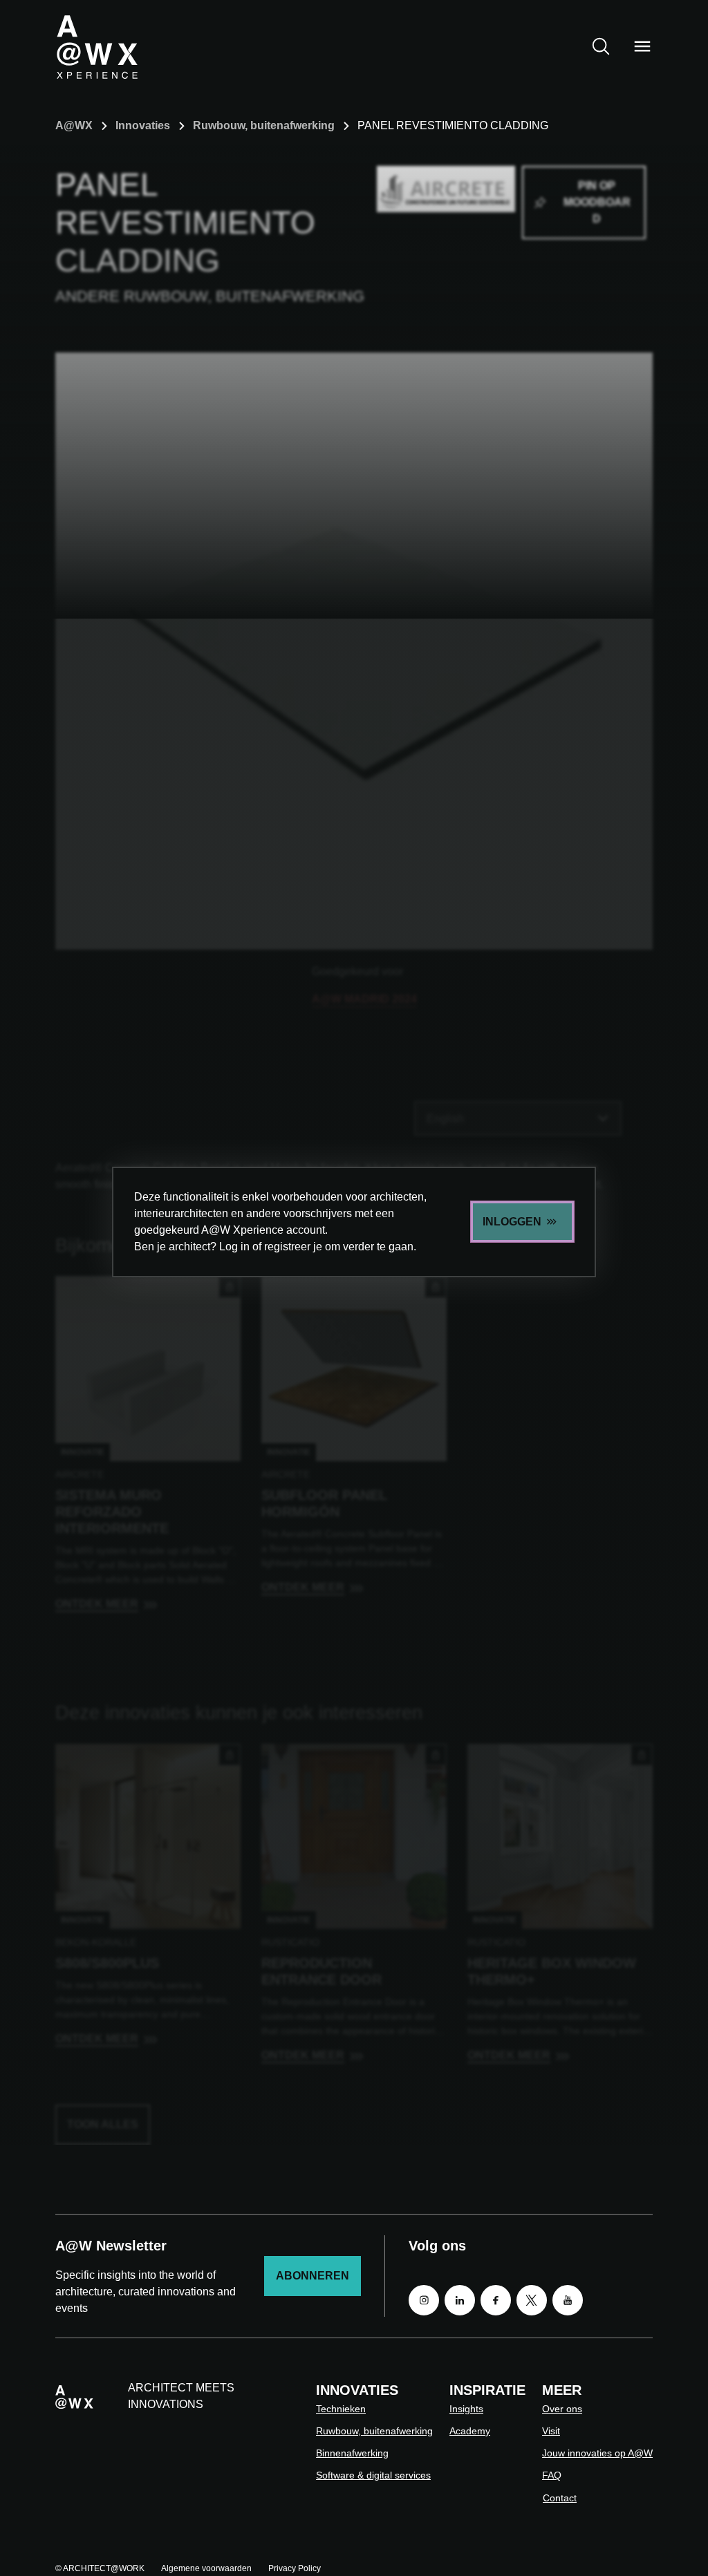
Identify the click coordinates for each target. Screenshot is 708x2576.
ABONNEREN (313, 2276)
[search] (601, 46)
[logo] (97, 46)
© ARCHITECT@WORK (100, 2568)
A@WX (74, 125)
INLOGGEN (512, 1222)
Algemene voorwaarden (206, 2568)
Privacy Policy (295, 2568)
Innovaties (143, 125)
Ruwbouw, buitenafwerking (264, 125)
